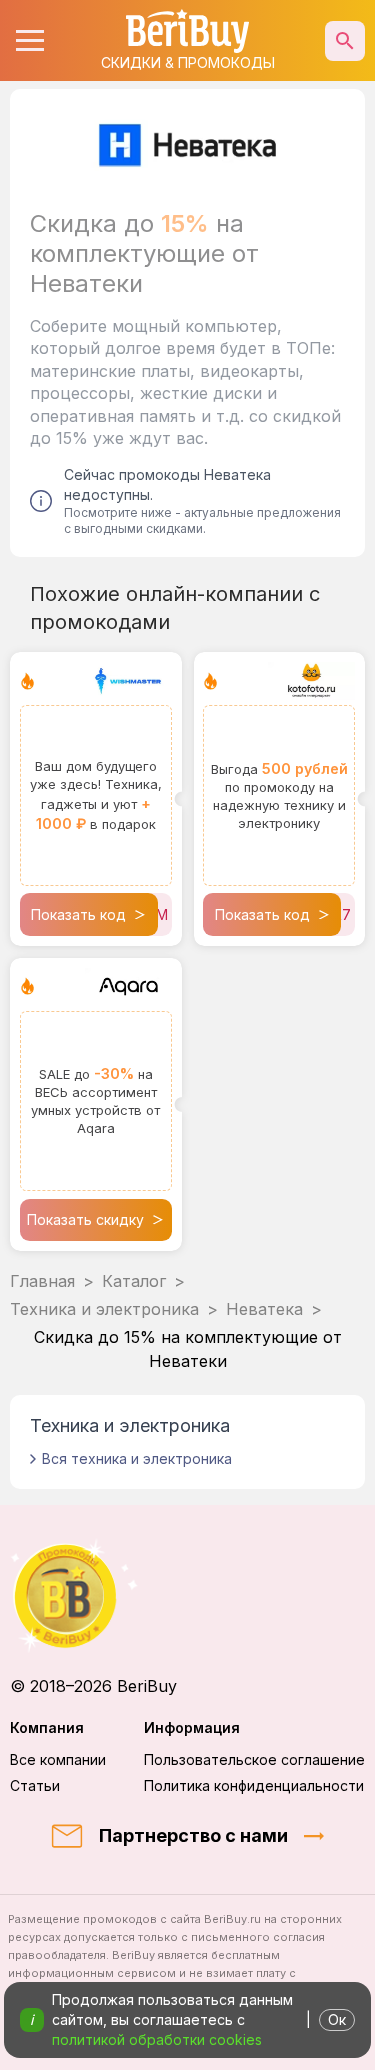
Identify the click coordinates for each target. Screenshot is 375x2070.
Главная (42, 1281)
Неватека (264, 1309)
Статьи (35, 1785)
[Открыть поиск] (345, 41)
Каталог (134, 1281)
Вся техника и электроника (137, 1458)
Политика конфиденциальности (254, 1785)
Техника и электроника (104, 1309)
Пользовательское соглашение (254, 1759)
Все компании (58, 1759)
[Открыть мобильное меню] (30, 41)
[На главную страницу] (187, 1595)
